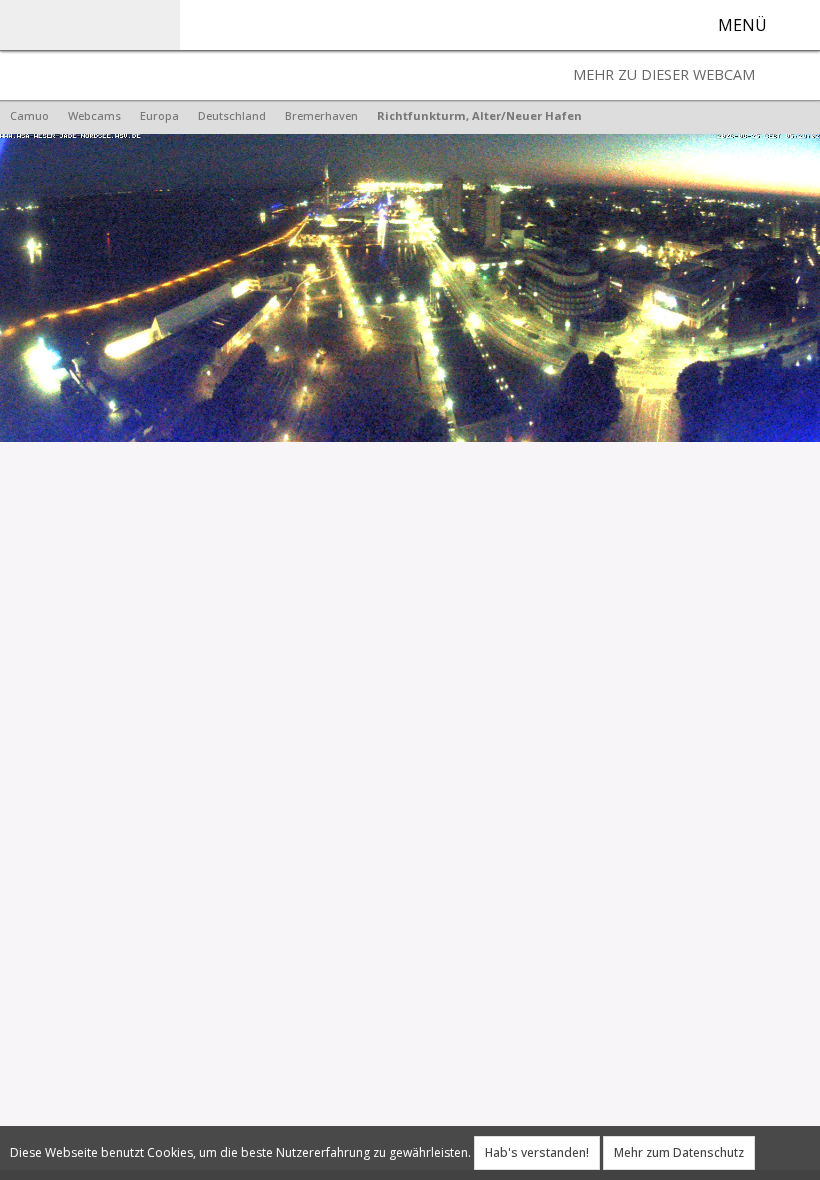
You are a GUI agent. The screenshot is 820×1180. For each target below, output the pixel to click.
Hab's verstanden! (537, 1152)
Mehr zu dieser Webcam (664, 74)
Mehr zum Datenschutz (679, 1152)
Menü (742, 25)
